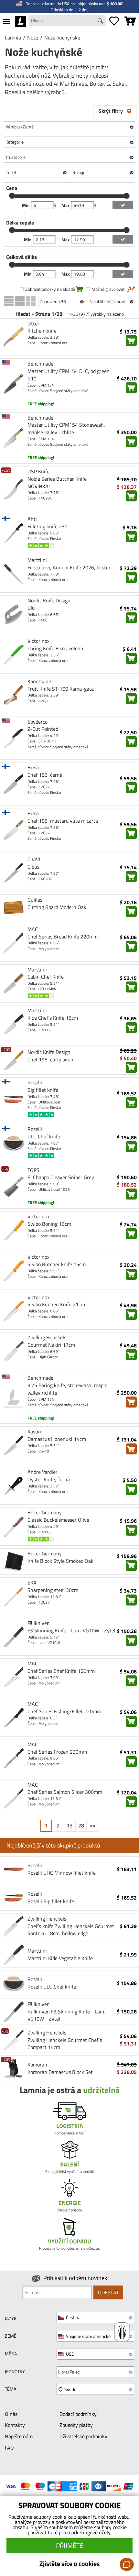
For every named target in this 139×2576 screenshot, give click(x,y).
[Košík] (130, 21)
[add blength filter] (123, 239)
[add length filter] (123, 274)
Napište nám (19, 2436)
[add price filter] (123, 205)
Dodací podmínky (78, 2414)
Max (66, 205)
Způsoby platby (76, 2425)
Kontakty (15, 2425)
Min (26, 205)
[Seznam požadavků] (114, 21)
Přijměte (70, 2545)
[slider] (12, 196)
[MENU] (7, 21)
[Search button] (101, 22)
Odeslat (108, 2292)
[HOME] (21, 21)
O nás (11, 2414)
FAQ (9, 2448)
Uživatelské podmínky (83, 2436)
